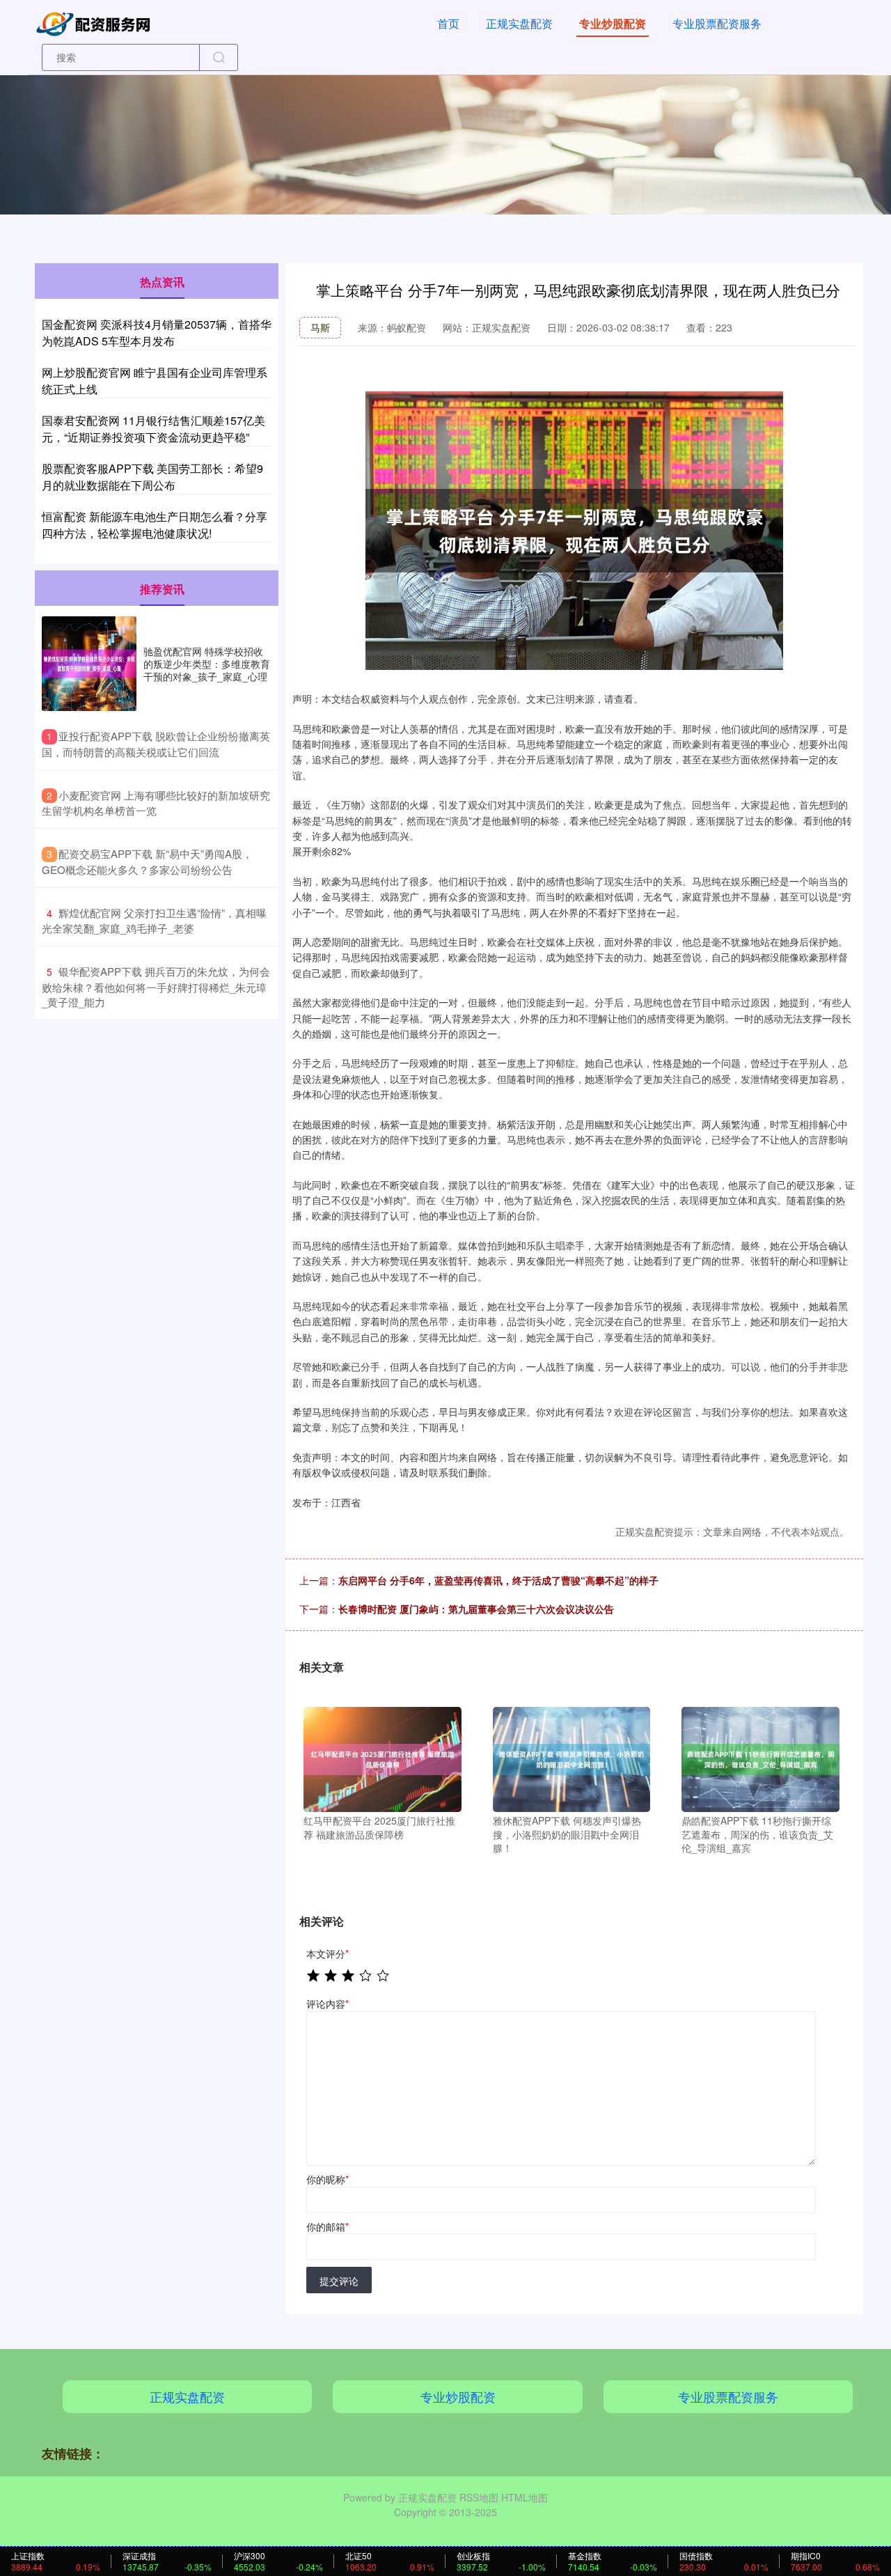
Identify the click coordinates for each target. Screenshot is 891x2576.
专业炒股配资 (613, 23)
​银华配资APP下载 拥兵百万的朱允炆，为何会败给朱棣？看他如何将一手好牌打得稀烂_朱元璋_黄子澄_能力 (156, 986)
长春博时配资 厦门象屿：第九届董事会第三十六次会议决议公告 (476, 1609)
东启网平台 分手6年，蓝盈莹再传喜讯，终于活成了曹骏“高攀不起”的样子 (498, 1580)
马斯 (320, 327)
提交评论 (339, 2281)
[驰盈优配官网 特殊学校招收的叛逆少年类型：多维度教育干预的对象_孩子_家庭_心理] (89, 664)
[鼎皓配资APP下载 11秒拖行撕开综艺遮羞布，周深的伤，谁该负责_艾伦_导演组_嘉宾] (760, 1758)
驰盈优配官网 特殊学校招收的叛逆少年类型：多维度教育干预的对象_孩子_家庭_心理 (207, 664)
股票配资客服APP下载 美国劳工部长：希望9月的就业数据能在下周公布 (152, 477)
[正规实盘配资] (96, 22)
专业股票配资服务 (717, 23)
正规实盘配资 (519, 23)
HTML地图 (525, 2497)
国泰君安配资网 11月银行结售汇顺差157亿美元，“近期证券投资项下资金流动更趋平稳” (153, 429)
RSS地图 (479, 2497)
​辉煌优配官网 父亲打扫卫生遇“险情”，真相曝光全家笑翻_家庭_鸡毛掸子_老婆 (154, 921)
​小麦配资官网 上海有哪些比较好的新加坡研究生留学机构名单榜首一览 (156, 803)
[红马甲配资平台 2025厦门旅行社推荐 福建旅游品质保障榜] (383, 1758)
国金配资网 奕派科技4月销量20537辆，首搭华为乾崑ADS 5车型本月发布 (157, 333)
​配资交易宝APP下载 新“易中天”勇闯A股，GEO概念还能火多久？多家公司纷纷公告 (147, 861)
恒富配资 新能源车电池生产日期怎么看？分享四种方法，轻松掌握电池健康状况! (155, 525)
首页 (448, 23)
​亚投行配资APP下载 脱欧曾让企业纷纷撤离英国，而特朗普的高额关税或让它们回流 (156, 744)
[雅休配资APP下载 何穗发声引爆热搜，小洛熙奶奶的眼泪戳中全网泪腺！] (572, 1758)
